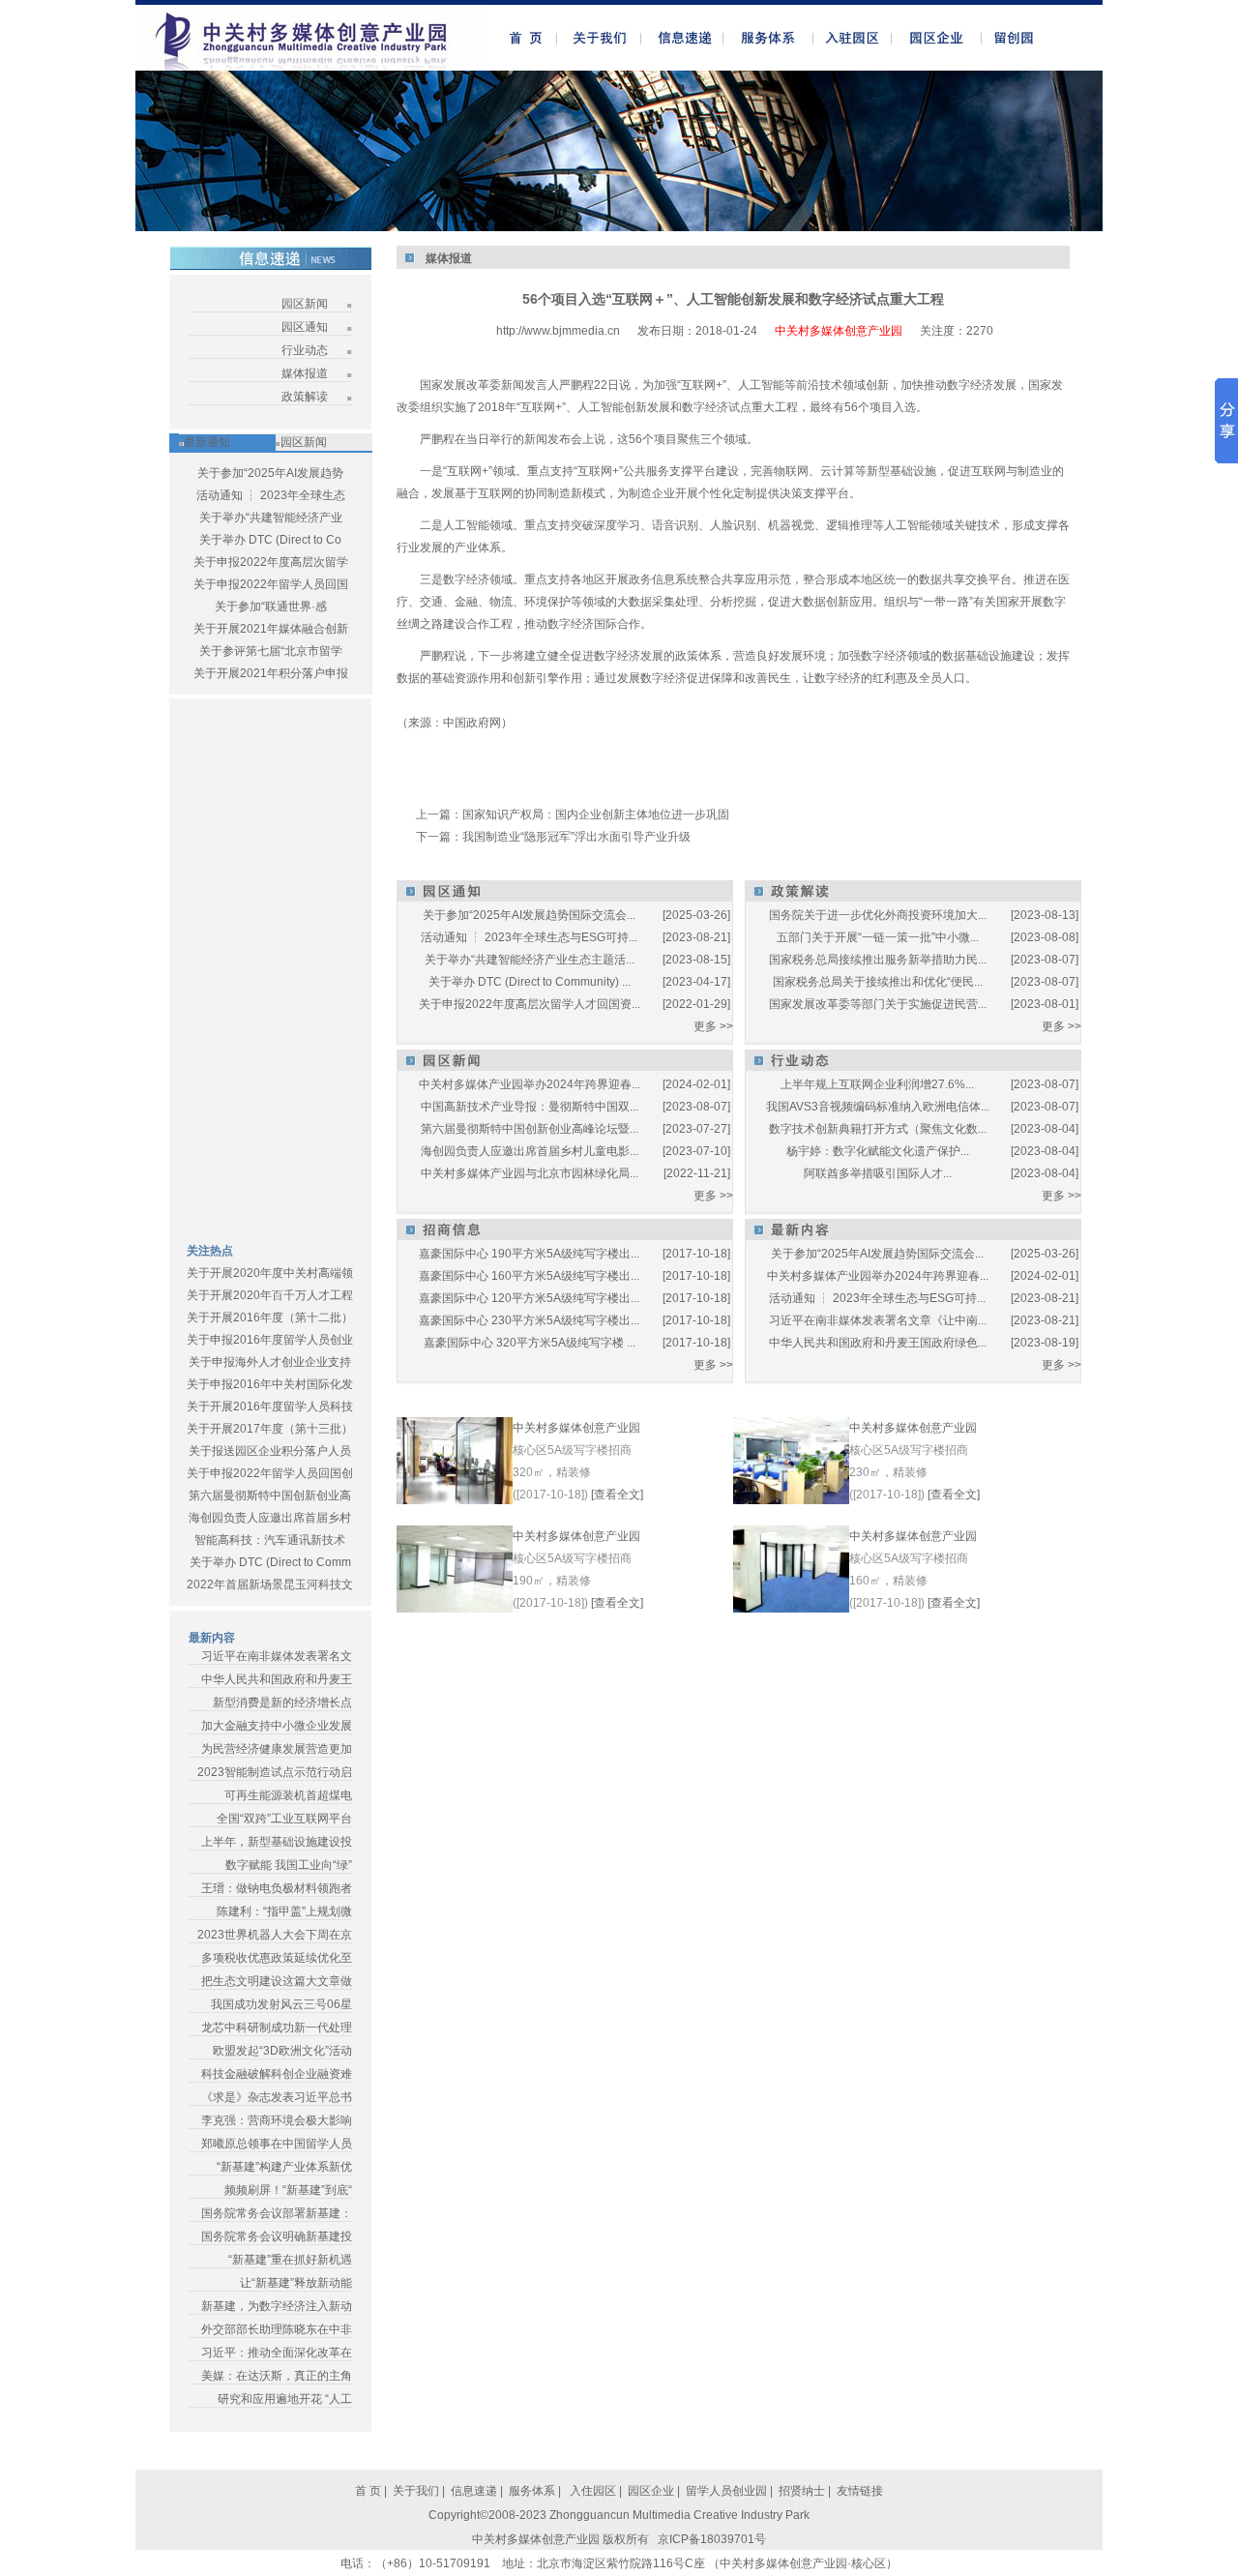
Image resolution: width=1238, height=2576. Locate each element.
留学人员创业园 (726, 2491)
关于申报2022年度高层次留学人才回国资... (530, 1004)
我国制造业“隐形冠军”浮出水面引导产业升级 (576, 837)
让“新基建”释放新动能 (296, 2283)
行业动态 (305, 350)
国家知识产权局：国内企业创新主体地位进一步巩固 (596, 814)
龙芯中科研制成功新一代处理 (277, 2028)
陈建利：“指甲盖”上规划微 (284, 1911)
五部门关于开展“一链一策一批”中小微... (878, 937)
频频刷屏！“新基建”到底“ (288, 2190)
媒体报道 (305, 373)
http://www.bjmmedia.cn (558, 331)
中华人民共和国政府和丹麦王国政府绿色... (878, 1343)
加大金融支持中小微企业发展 (277, 1726)
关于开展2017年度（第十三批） (270, 1429)
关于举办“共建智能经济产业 (271, 518)
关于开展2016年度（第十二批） (270, 1318)
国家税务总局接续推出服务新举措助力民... (878, 960)
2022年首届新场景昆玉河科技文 (270, 1584)
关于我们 (416, 2491)
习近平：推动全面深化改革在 (277, 2353)
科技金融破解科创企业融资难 (277, 2074)
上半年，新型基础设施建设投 (277, 1842)
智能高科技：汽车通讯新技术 (270, 1540)
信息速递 (475, 2491)
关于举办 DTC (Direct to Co (270, 540)
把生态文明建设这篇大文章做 (277, 1981)
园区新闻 (305, 304)
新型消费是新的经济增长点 (282, 1703)
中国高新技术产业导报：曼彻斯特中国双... (530, 1107)
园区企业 (652, 2491)
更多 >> (713, 1026)
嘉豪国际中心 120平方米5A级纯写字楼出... (529, 1298)
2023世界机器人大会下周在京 (275, 1935)
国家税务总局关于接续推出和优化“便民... (878, 982)
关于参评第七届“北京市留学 (271, 651)
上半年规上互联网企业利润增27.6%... (877, 1084)
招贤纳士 (802, 2491)
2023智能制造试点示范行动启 (275, 1772)
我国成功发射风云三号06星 (281, 2004)
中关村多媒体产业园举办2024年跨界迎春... (530, 1084)
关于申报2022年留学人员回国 (271, 584)
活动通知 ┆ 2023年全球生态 (271, 495)
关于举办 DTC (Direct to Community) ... (530, 982)
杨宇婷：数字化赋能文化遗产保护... (878, 1151)
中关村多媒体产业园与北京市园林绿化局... (530, 1173)
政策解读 (305, 397)
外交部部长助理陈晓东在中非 (277, 2329)
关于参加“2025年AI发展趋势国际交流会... (529, 915)
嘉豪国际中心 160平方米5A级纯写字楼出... (529, 1276)
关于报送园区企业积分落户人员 (270, 1451)
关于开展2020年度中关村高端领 (270, 1273)
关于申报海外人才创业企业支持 (270, 1362)
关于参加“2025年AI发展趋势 (270, 473)
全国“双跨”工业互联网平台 (284, 1819)
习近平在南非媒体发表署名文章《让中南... (878, 1320)
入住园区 (591, 2491)
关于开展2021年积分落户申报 (271, 673)
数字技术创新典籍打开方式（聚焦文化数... (878, 1129)
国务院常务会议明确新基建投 (277, 2236)
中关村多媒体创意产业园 (576, 1428)
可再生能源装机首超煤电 (288, 1795)
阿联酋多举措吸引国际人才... (878, 1173)
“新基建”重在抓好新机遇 (290, 2260)
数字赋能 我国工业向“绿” (289, 1865)
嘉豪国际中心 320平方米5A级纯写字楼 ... (530, 1343)
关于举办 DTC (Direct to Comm (270, 1562)
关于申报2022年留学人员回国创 (270, 1473)
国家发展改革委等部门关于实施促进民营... (878, 1004)
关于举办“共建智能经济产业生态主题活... (530, 960)
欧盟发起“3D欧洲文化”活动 (282, 2051)
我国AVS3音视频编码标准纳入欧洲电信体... (878, 1107)
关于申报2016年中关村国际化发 (270, 1384)
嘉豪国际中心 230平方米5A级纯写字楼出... (529, 1320)
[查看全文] (617, 1495)
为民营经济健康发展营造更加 (277, 1749)
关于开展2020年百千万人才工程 (270, 1295)
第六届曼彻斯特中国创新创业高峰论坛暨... (530, 1129)
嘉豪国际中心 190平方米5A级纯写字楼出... (529, 1254)
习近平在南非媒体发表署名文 (277, 1656)
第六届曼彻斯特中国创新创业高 (270, 1495)
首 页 (368, 2491)
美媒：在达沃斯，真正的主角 (277, 2376)
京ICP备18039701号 (712, 2539)
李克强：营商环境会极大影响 (277, 2120)
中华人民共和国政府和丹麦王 (277, 1679)
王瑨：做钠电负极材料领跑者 (277, 1888)
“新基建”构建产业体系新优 (284, 2167)
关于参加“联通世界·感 (271, 607)
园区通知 (305, 327)
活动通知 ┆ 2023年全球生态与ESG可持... (529, 937)
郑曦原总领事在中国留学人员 (277, 2144)
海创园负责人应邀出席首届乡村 (270, 1518)
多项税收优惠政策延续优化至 (277, 1958)
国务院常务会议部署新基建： (277, 2213)
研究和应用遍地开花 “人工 (285, 2399)
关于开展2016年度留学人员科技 (270, 1406)
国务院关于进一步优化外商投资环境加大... (878, 915)
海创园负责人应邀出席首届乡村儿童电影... (530, 1151)
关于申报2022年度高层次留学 (271, 562)
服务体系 (532, 2491)
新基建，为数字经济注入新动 (277, 2306)
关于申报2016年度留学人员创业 (270, 1340)
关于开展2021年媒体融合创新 (271, 629)
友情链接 (860, 2491)
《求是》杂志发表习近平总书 (277, 2097)
